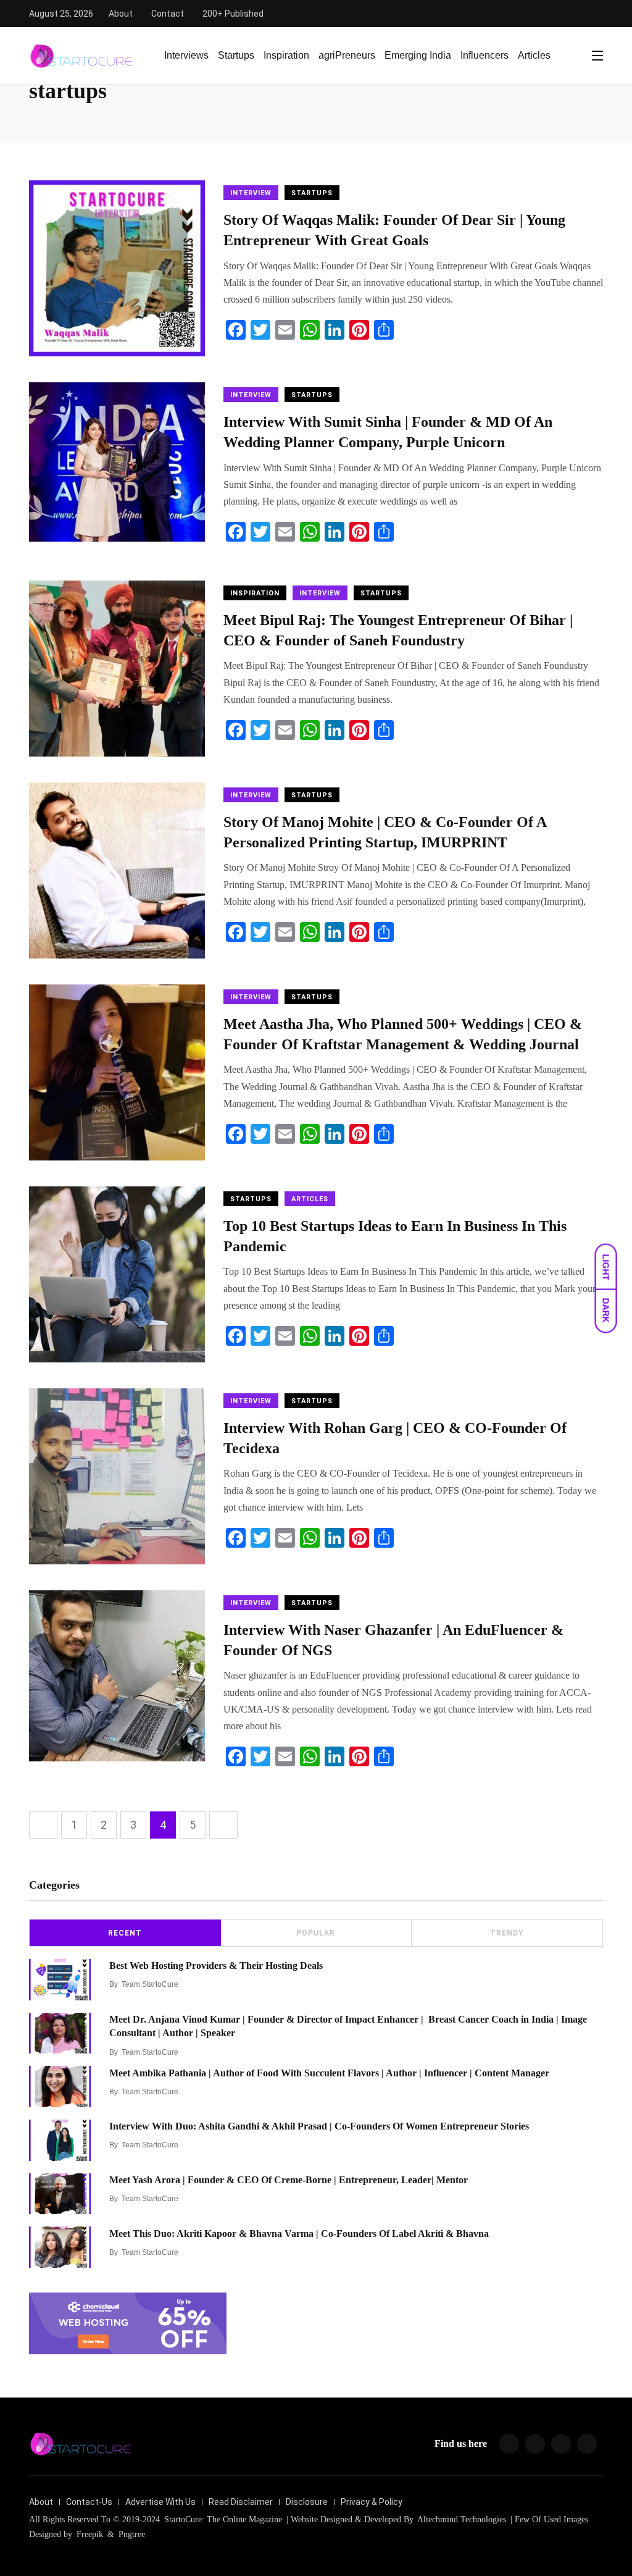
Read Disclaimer (241, 2502)
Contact (168, 14)
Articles (534, 55)
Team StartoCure (150, 1984)
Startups (236, 55)
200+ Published (233, 14)
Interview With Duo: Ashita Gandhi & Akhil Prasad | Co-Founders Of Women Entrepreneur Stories (319, 2126)
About (121, 14)
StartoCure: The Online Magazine (223, 2519)
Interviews (186, 55)
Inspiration (286, 55)
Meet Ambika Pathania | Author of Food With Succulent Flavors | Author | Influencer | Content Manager (329, 2072)
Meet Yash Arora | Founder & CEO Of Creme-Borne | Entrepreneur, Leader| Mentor (289, 2180)
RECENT (125, 1933)
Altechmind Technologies (461, 2519)
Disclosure (307, 2502)
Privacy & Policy (372, 2502)
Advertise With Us (160, 2502)
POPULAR (316, 1933)
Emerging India (418, 55)
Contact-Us (89, 2502)
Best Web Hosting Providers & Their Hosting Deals (216, 1966)
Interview (251, 193)
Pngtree (132, 2534)
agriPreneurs (347, 55)
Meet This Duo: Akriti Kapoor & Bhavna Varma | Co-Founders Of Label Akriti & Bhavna (299, 2233)
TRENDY (507, 1933)
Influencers (484, 55)
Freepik (90, 2534)
